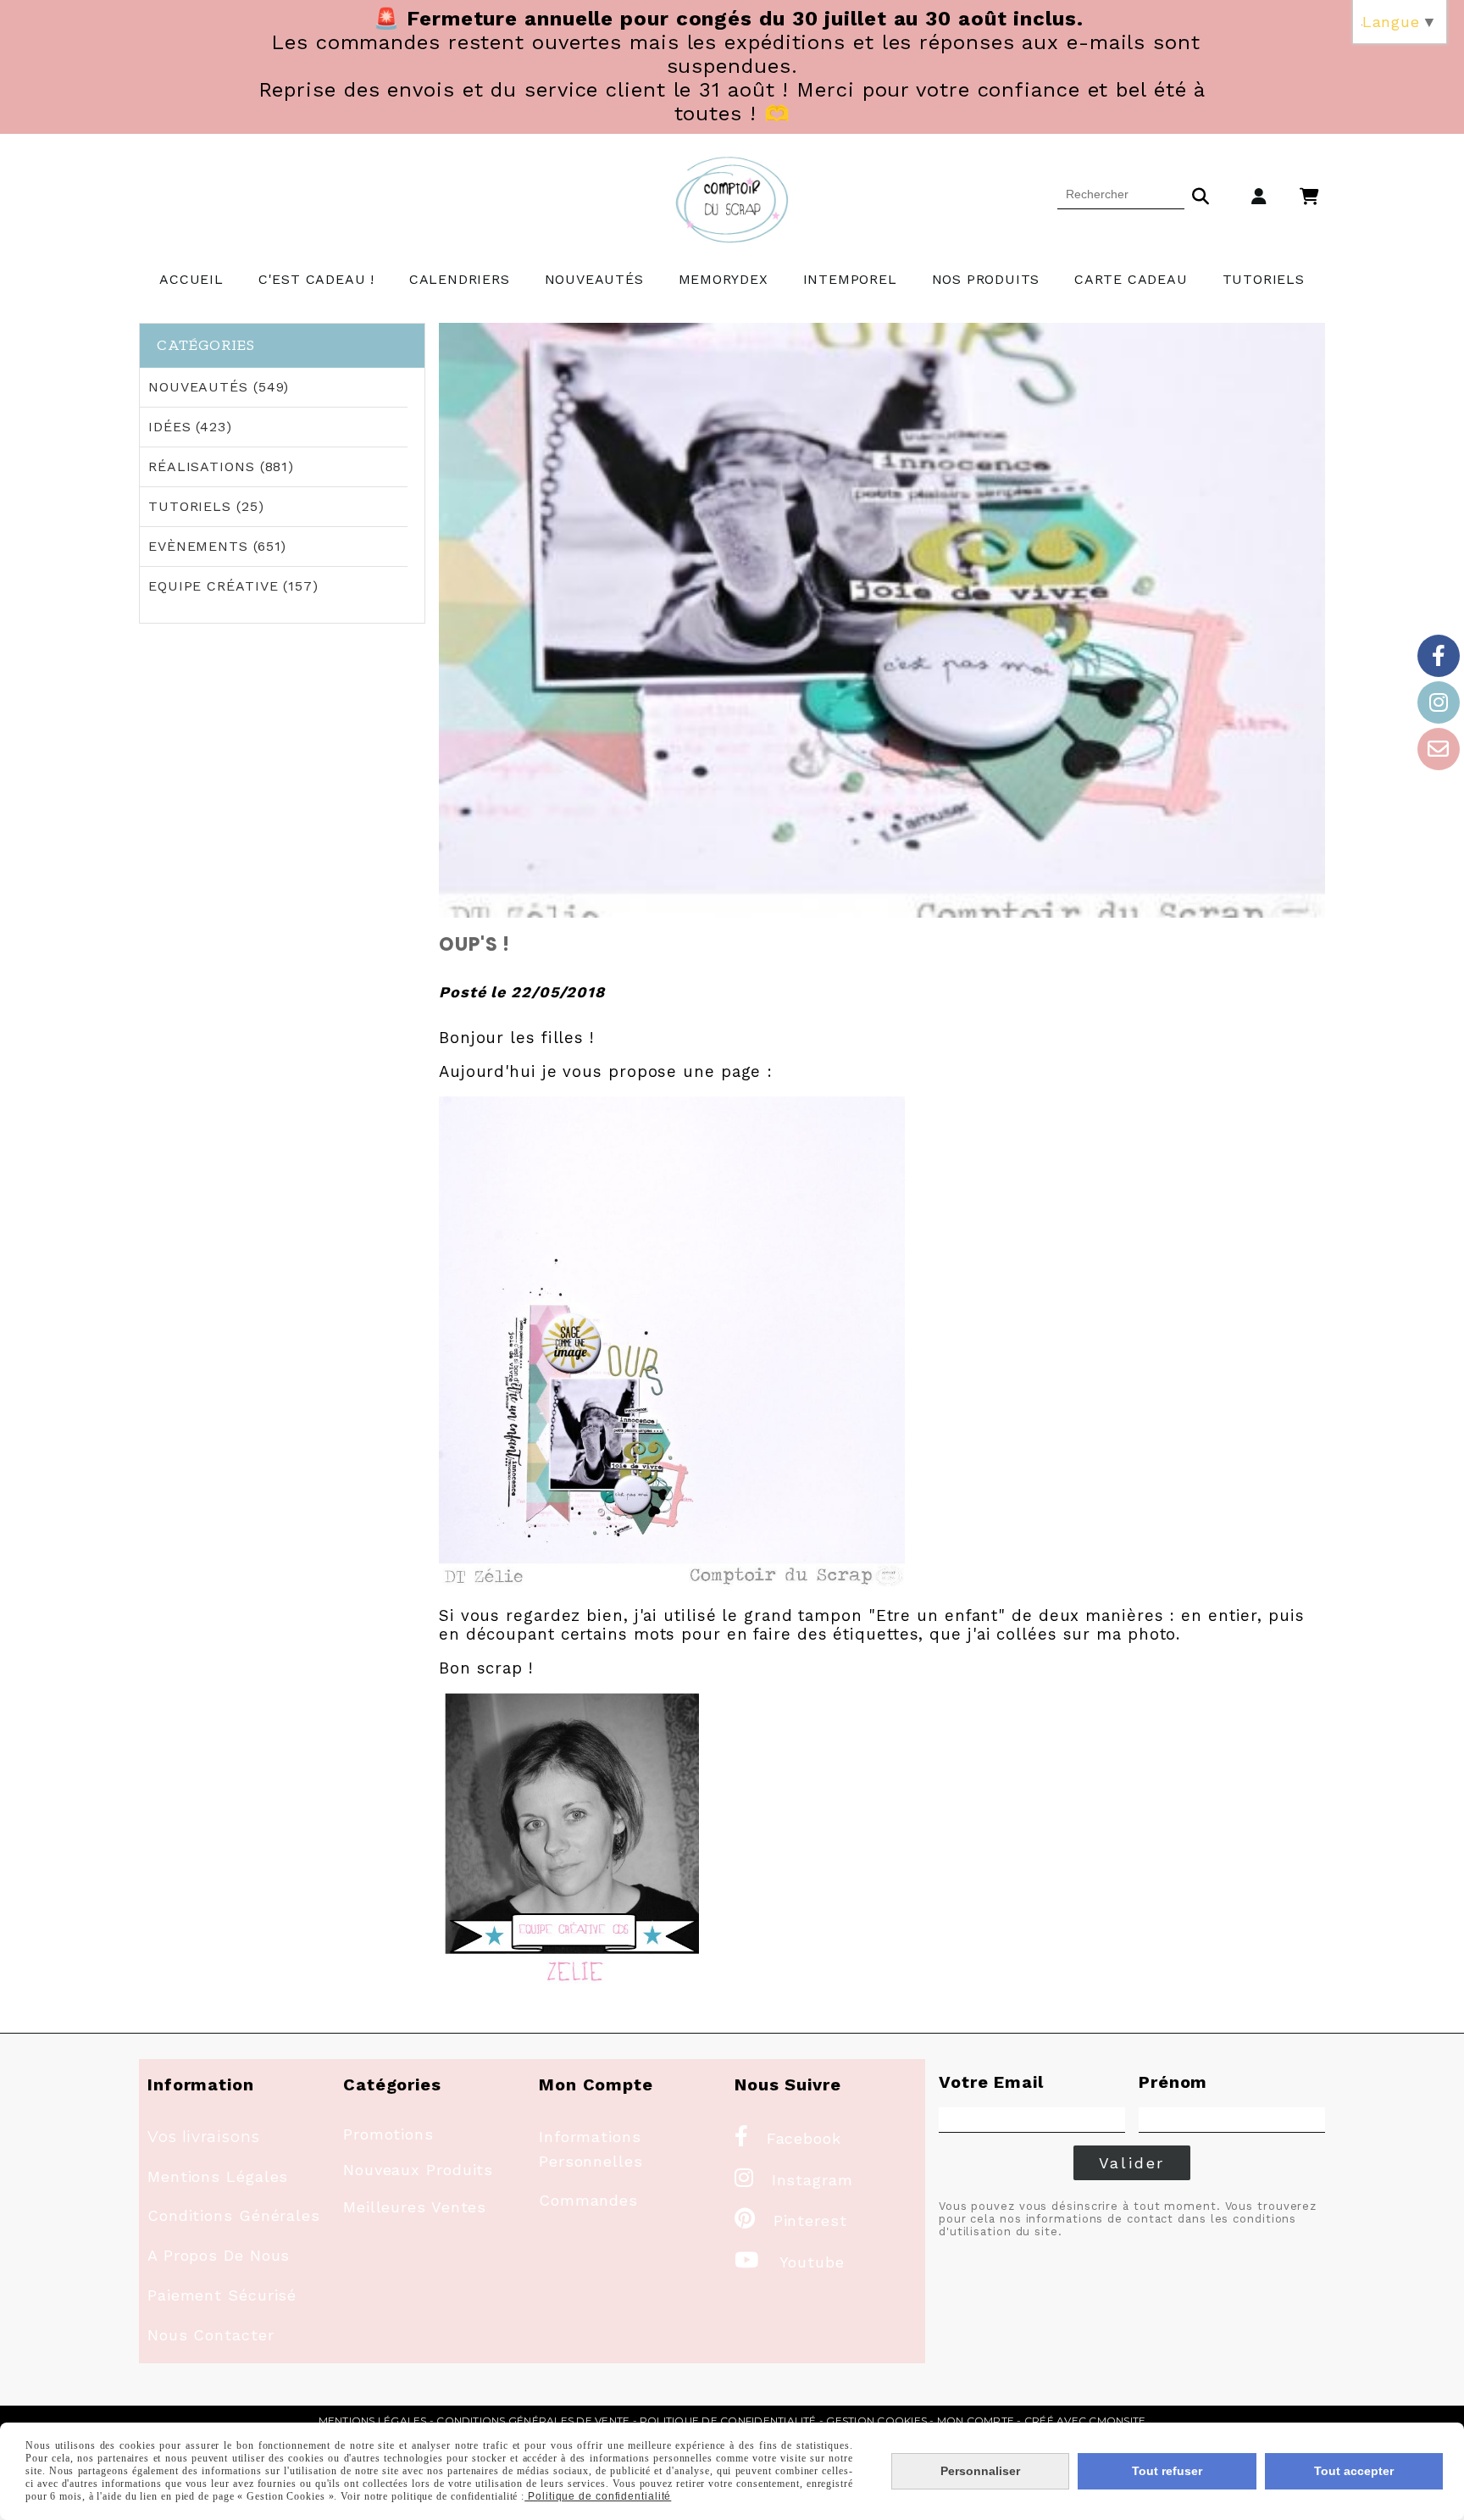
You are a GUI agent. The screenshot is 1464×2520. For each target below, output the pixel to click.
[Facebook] (1439, 656)
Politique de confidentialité (728, 2420)
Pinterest (791, 2220)
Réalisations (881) (221, 466)
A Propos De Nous (219, 2255)
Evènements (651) (217, 546)
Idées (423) (190, 427)
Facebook (788, 2138)
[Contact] (1439, 749)
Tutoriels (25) (206, 506)
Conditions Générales (234, 2215)
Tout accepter (1354, 2471)
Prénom (1173, 2082)
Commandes (588, 2200)
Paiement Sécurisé (222, 2295)
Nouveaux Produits (418, 2170)
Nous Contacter (211, 2335)
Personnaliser (980, 2471)
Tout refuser (1167, 2471)
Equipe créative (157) (233, 586)
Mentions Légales (218, 2176)
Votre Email (991, 2082)
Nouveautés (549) (219, 387)
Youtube (790, 2262)
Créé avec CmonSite (1085, 2420)
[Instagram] (1439, 702)
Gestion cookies (876, 2420)
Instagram (794, 2180)
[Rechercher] (1201, 194)
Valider (1132, 2163)
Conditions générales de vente (533, 2420)
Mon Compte (976, 2420)
